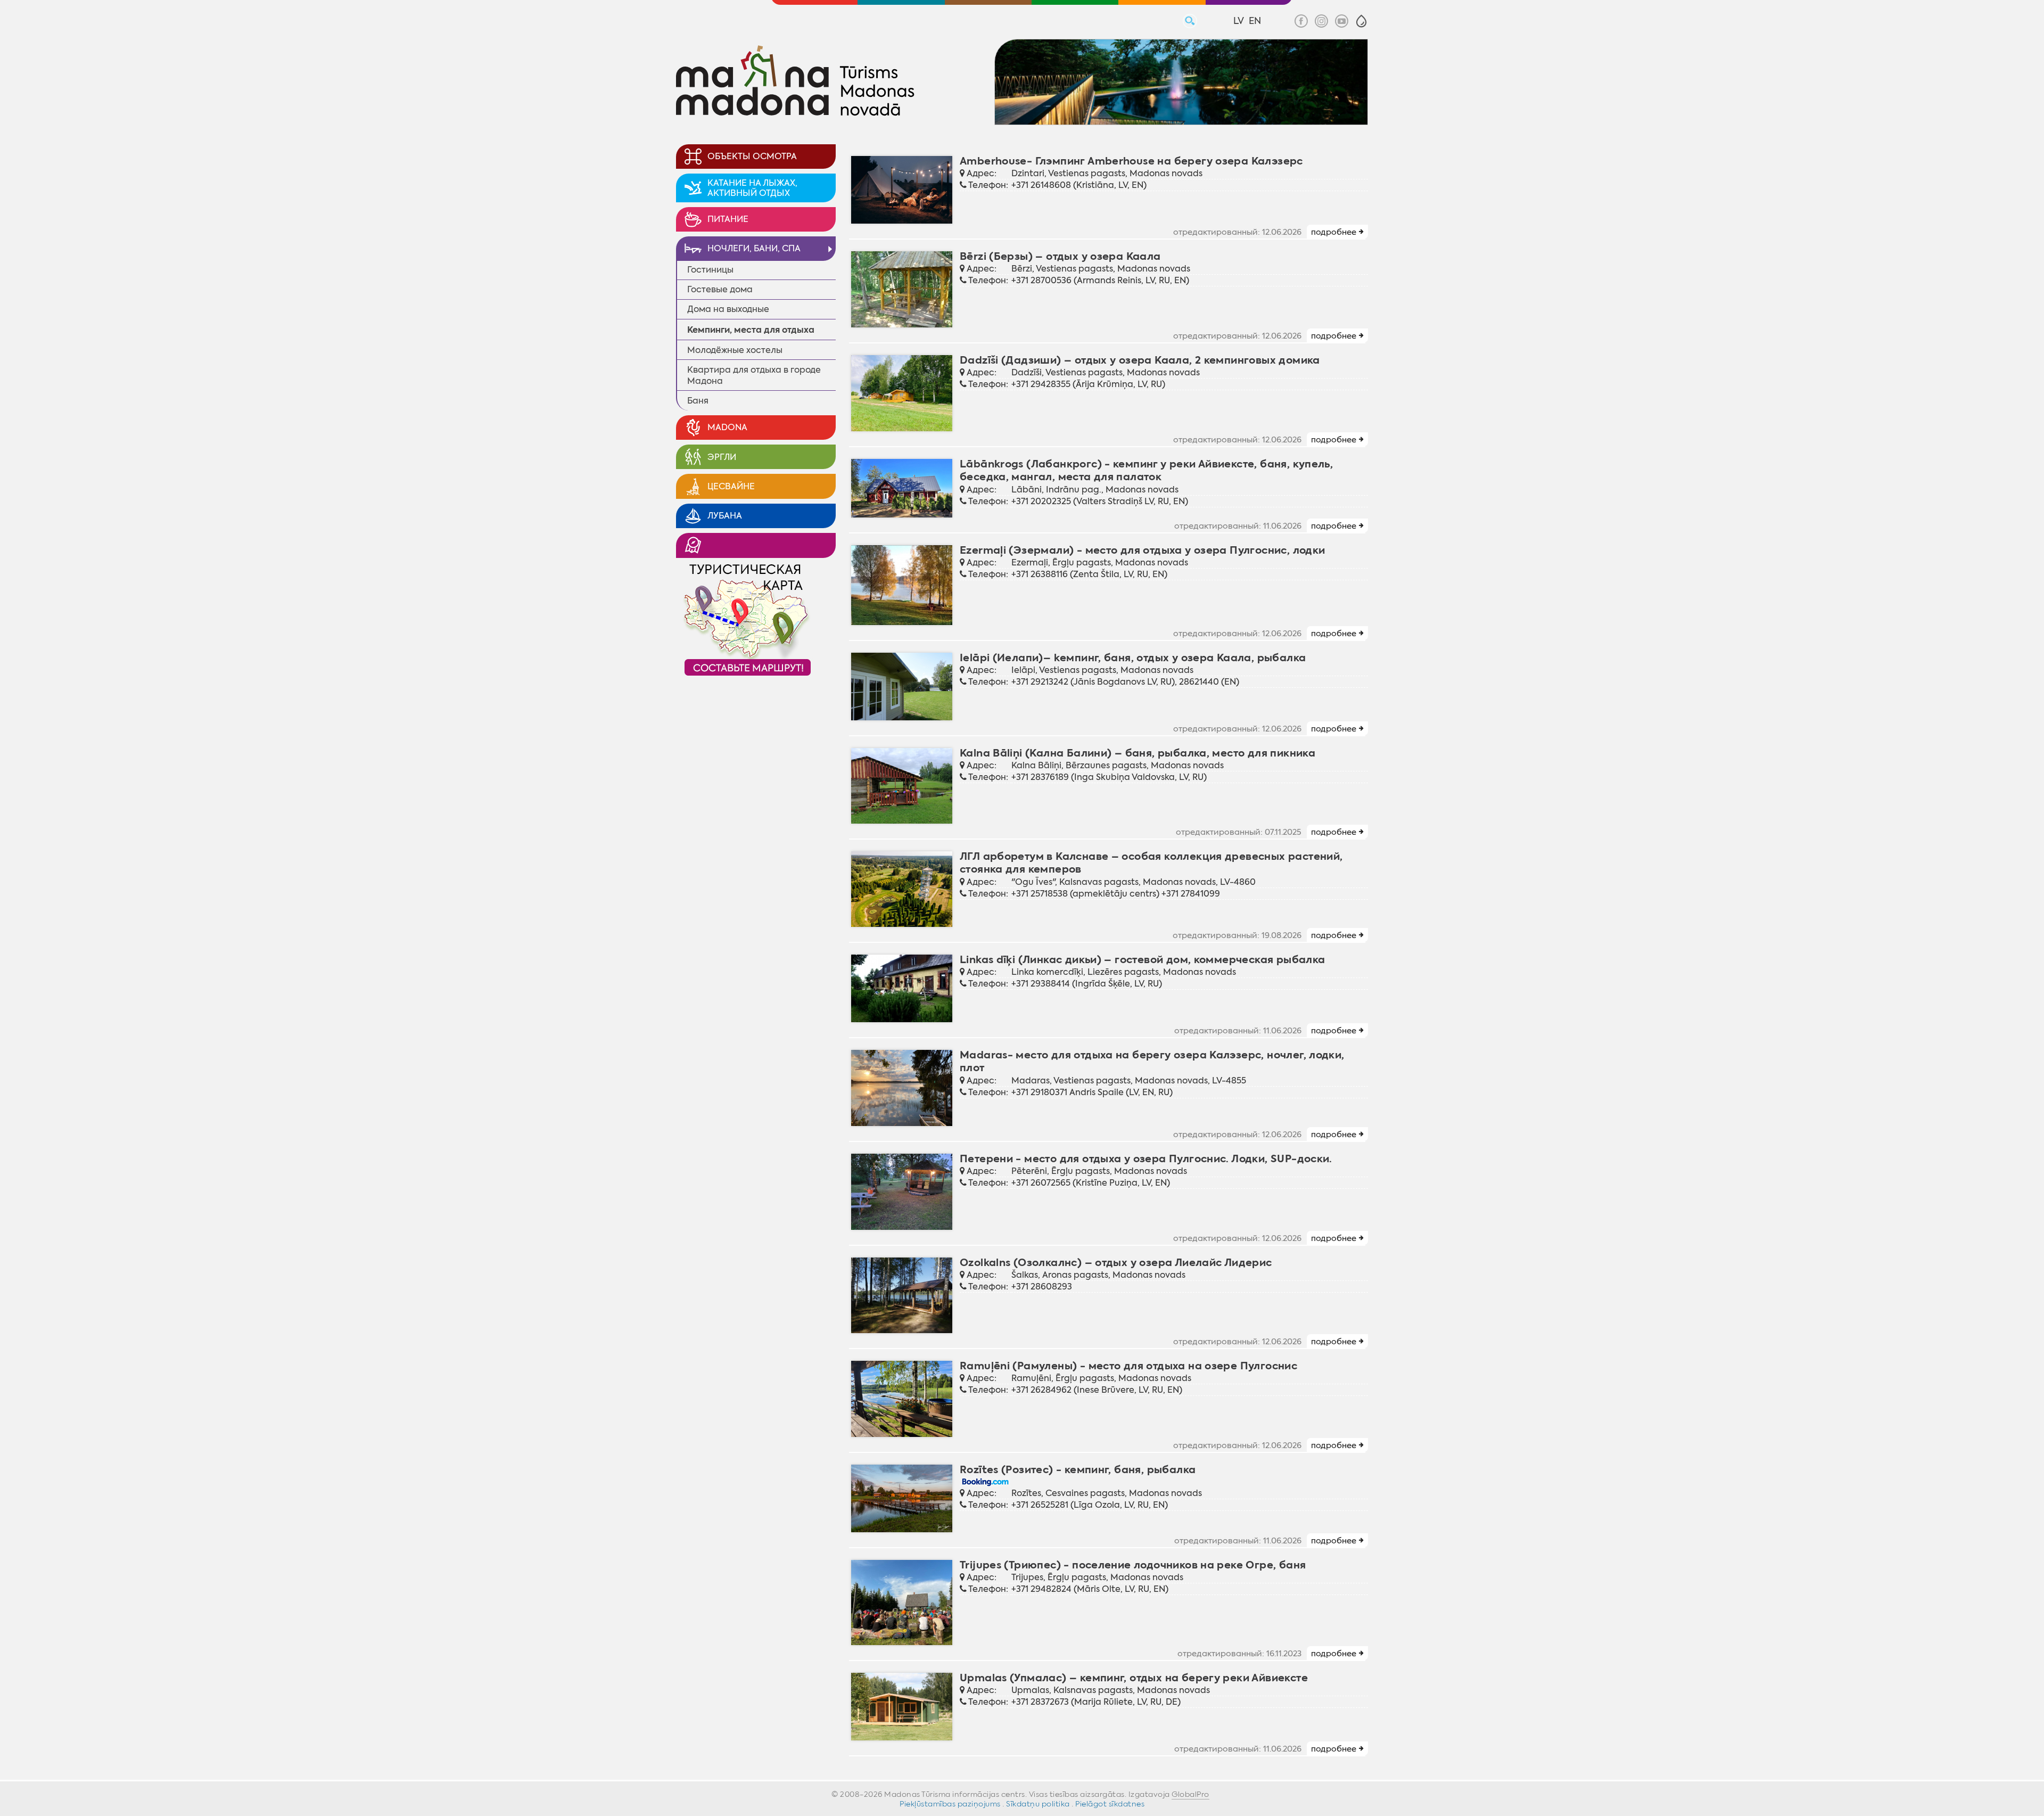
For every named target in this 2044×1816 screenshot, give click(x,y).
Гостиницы (710, 270)
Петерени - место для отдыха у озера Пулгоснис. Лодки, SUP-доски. (1146, 1159)
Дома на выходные (728, 309)
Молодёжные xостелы (735, 350)
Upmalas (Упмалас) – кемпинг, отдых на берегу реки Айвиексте (1134, 1678)
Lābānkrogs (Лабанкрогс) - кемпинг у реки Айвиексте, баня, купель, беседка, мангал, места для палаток (1146, 470)
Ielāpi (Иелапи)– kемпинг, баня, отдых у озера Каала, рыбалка (1133, 658)
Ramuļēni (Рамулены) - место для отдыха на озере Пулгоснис (1128, 1366)
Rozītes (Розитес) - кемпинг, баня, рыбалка (1078, 1470)
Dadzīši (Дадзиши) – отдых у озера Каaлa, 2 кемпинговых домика (1140, 360)
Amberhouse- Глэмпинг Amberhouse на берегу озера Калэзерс (1131, 161)
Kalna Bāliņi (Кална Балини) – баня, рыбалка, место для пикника (1138, 753)
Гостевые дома (720, 289)
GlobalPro (1190, 1794)
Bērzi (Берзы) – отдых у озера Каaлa (1060, 256)
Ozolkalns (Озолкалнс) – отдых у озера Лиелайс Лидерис (1116, 1263)
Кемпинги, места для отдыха (751, 330)
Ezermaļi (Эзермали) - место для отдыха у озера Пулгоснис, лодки (1143, 550)
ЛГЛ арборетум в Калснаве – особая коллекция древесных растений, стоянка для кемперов (1151, 863)
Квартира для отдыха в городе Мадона (754, 375)
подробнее (1334, 232)
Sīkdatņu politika (1038, 1804)
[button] (1361, 21)
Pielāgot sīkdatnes (1110, 1804)
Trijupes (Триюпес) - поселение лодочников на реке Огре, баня (1133, 1565)
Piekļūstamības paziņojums (950, 1804)
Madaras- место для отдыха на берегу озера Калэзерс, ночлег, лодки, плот (1152, 1061)
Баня (698, 401)
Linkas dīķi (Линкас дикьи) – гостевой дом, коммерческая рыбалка (1143, 960)
